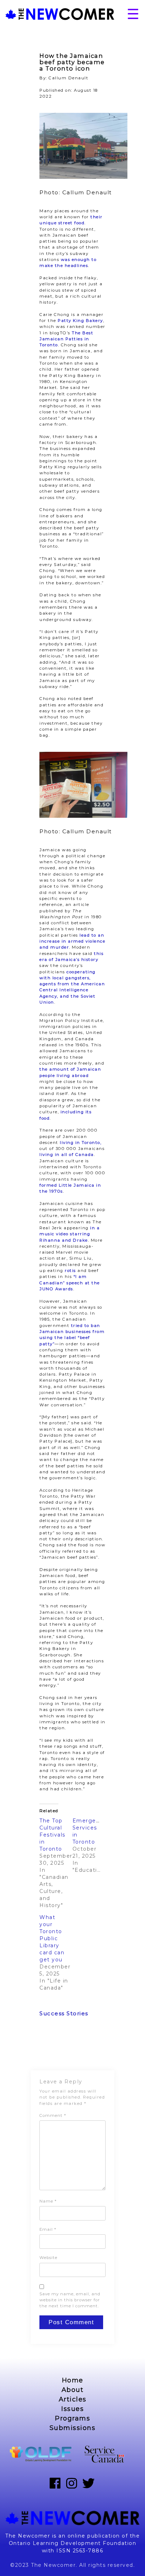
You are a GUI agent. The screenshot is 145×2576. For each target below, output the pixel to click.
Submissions (73, 2428)
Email (48, 2229)
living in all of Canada (67, 1155)
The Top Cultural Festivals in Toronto (52, 1835)
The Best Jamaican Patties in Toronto (66, 339)
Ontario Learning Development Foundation (73, 2543)
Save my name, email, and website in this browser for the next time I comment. (70, 2300)
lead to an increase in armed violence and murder (72, 941)
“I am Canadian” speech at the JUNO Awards (70, 1283)
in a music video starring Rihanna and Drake (70, 1234)
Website (48, 2258)
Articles (73, 2399)
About (73, 2390)
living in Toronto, (81, 1143)
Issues (72, 2409)
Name (48, 2201)
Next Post (104, 2048)
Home (73, 2380)
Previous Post (48, 2048)
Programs (72, 2418)
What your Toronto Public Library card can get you (52, 1938)
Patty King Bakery (80, 321)
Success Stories (64, 2013)
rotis (70, 1271)
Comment (53, 2115)
